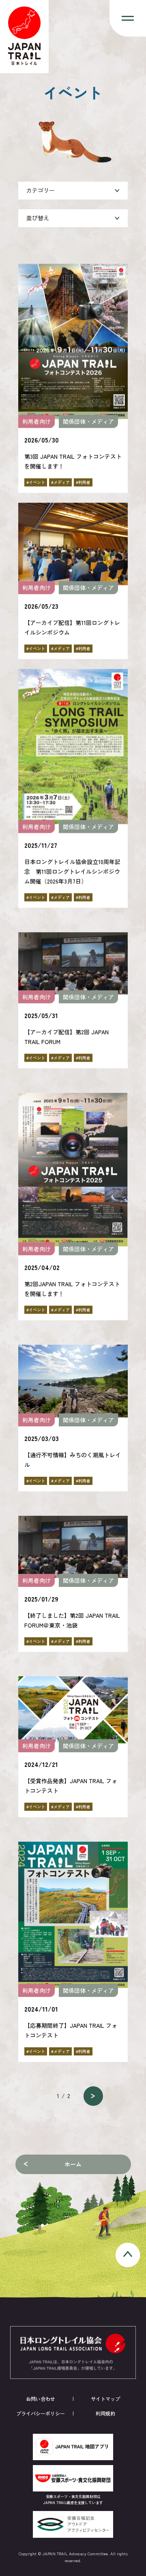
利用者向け (36, 421)
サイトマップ (105, 2399)
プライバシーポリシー (41, 2413)
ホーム (73, 2164)
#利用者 (83, 482)
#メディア (60, 482)
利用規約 (105, 2413)
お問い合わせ (41, 2399)
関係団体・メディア (88, 421)
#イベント (36, 482)
